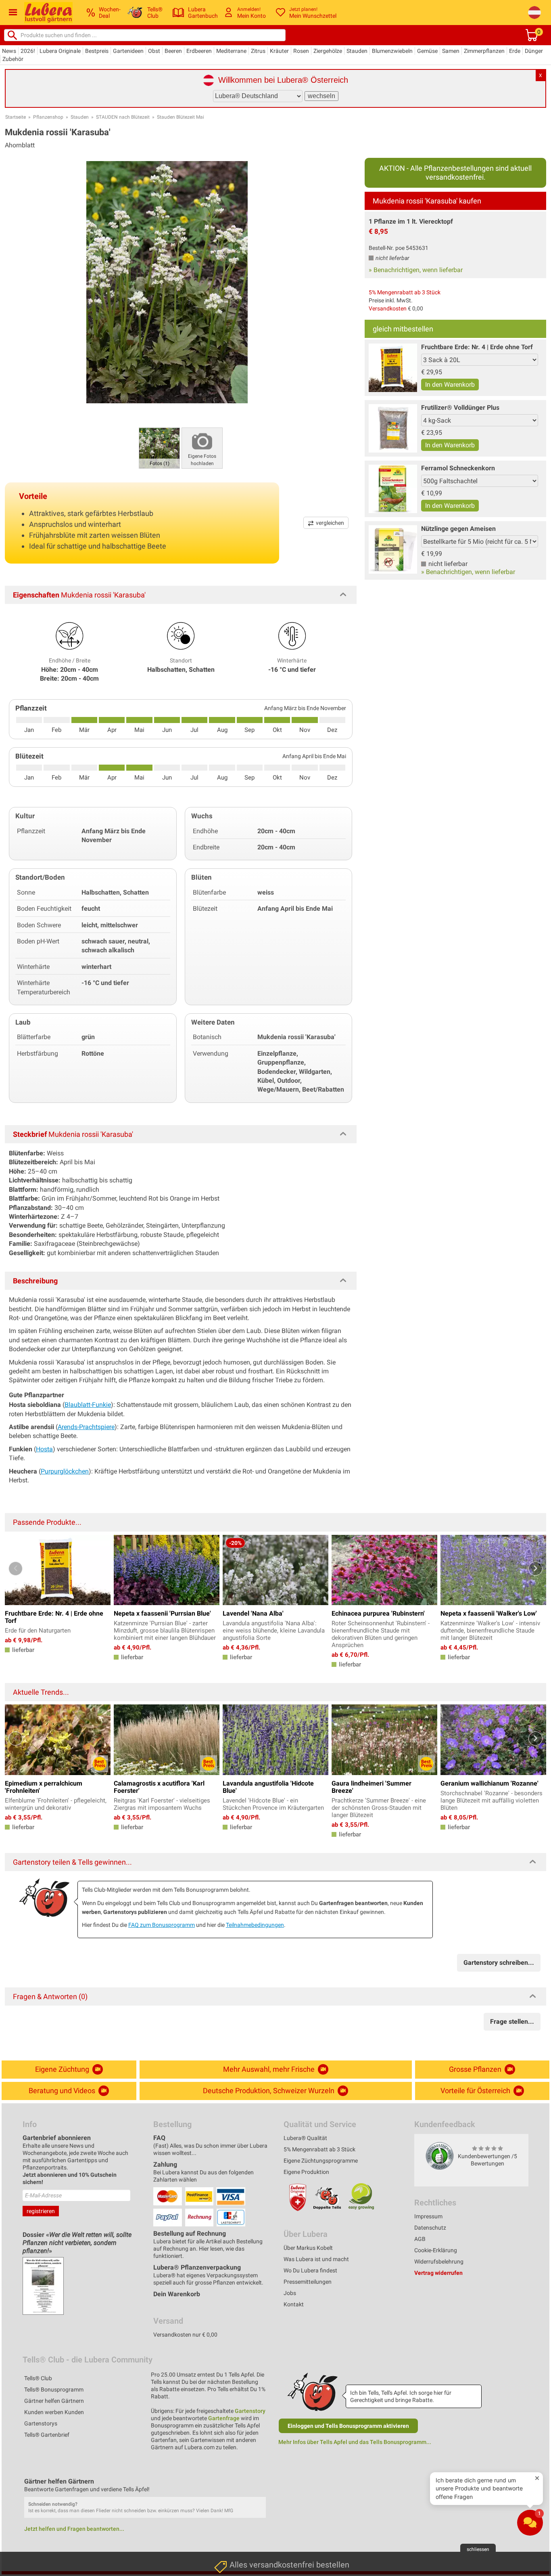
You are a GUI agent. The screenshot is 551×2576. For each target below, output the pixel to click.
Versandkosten (388, 308)
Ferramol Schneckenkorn (458, 468)
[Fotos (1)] (159, 447)
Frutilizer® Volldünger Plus (460, 408)
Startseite (16, 117)
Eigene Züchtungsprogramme (321, 2161)
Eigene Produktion (306, 2172)
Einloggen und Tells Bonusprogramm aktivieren (348, 2426)
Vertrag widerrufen (438, 2273)
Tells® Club (38, 2378)
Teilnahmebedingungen (255, 1925)
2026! (28, 51)
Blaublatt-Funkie (88, 1405)
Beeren (173, 51)
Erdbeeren (199, 51)
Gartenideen (128, 51)
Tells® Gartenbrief (47, 2435)
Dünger (534, 51)
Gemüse (427, 51)
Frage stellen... (512, 2022)
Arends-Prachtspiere (86, 1427)
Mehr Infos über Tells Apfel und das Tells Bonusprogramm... (355, 2442)
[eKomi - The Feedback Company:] (440, 2156)
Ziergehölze (328, 51)
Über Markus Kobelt (308, 2248)
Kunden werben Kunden (54, 2412)
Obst (154, 51)
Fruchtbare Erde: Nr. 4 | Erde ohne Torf (477, 347)
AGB (420, 2239)
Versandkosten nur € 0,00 (185, 2335)
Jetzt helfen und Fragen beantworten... (74, 2529)
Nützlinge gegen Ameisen (458, 529)
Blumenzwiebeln (392, 51)
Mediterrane (231, 51)
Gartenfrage (224, 2418)
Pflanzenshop (48, 117)
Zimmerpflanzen (484, 51)
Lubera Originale (60, 51)
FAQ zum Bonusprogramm (162, 1925)
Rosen (301, 51)
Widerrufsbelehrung (439, 2262)
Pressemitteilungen (308, 2282)
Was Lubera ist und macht (316, 2259)
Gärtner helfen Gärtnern (54, 2401)
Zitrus (258, 51)
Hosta (44, 1449)
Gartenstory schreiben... (499, 1963)
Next (535, 1569)
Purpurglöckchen (65, 1471)
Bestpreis (97, 51)
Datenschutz (430, 2228)
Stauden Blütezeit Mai (181, 117)
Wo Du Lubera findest (310, 2270)
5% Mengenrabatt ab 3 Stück (405, 292)
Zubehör (13, 59)
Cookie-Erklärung (436, 2250)
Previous (16, 1569)
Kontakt (294, 2304)
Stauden (357, 51)
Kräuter (279, 51)
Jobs (290, 2293)
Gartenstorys (41, 2423)
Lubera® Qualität (305, 2138)
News (9, 51)
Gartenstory (250, 2411)
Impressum (428, 2216)
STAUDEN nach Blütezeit (123, 117)
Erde (515, 51)
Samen (451, 51)
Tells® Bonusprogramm (54, 2389)
